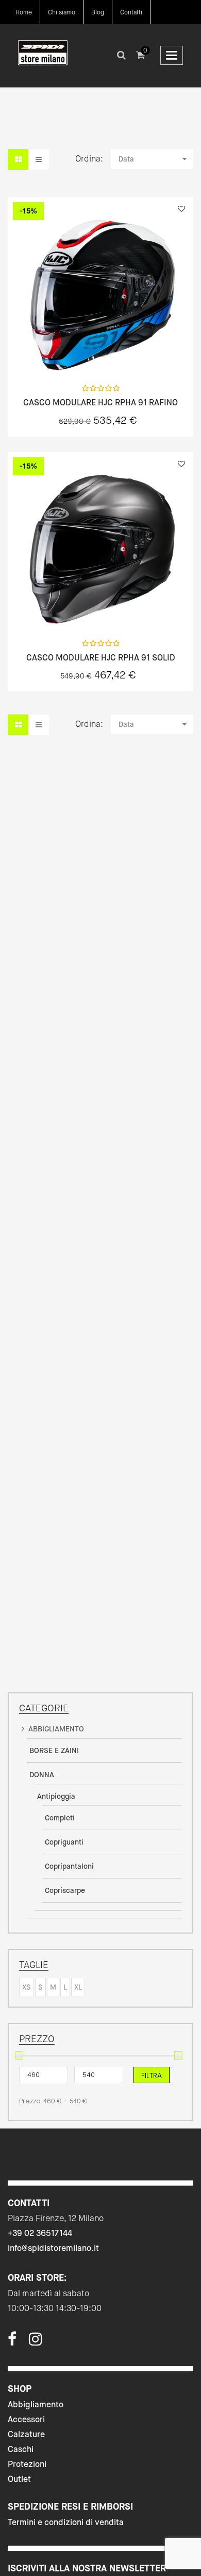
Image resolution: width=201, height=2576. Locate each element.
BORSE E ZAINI (54, 1750)
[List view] (39, 159)
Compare (128, 354)
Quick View (73, 354)
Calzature (26, 2434)
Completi (60, 1818)
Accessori (26, 2419)
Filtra (152, 2076)
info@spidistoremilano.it (53, 2248)
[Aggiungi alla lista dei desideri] (181, 209)
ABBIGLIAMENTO (56, 1729)
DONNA (42, 1775)
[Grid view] (18, 159)
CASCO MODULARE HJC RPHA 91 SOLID (101, 658)
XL (78, 1987)
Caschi (21, 2449)
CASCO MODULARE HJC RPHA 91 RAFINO (100, 403)
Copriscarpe (65, 1890)
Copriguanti (64, 1842)
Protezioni (27, 2464)
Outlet (19, 2479)
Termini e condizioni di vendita (66, 2522)
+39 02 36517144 (40, 2233)
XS (27, 1987)
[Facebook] (12, 2342)
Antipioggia (56, 1796)
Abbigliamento (36, 2404)
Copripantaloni (69, 1866)
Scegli (100, 354)
